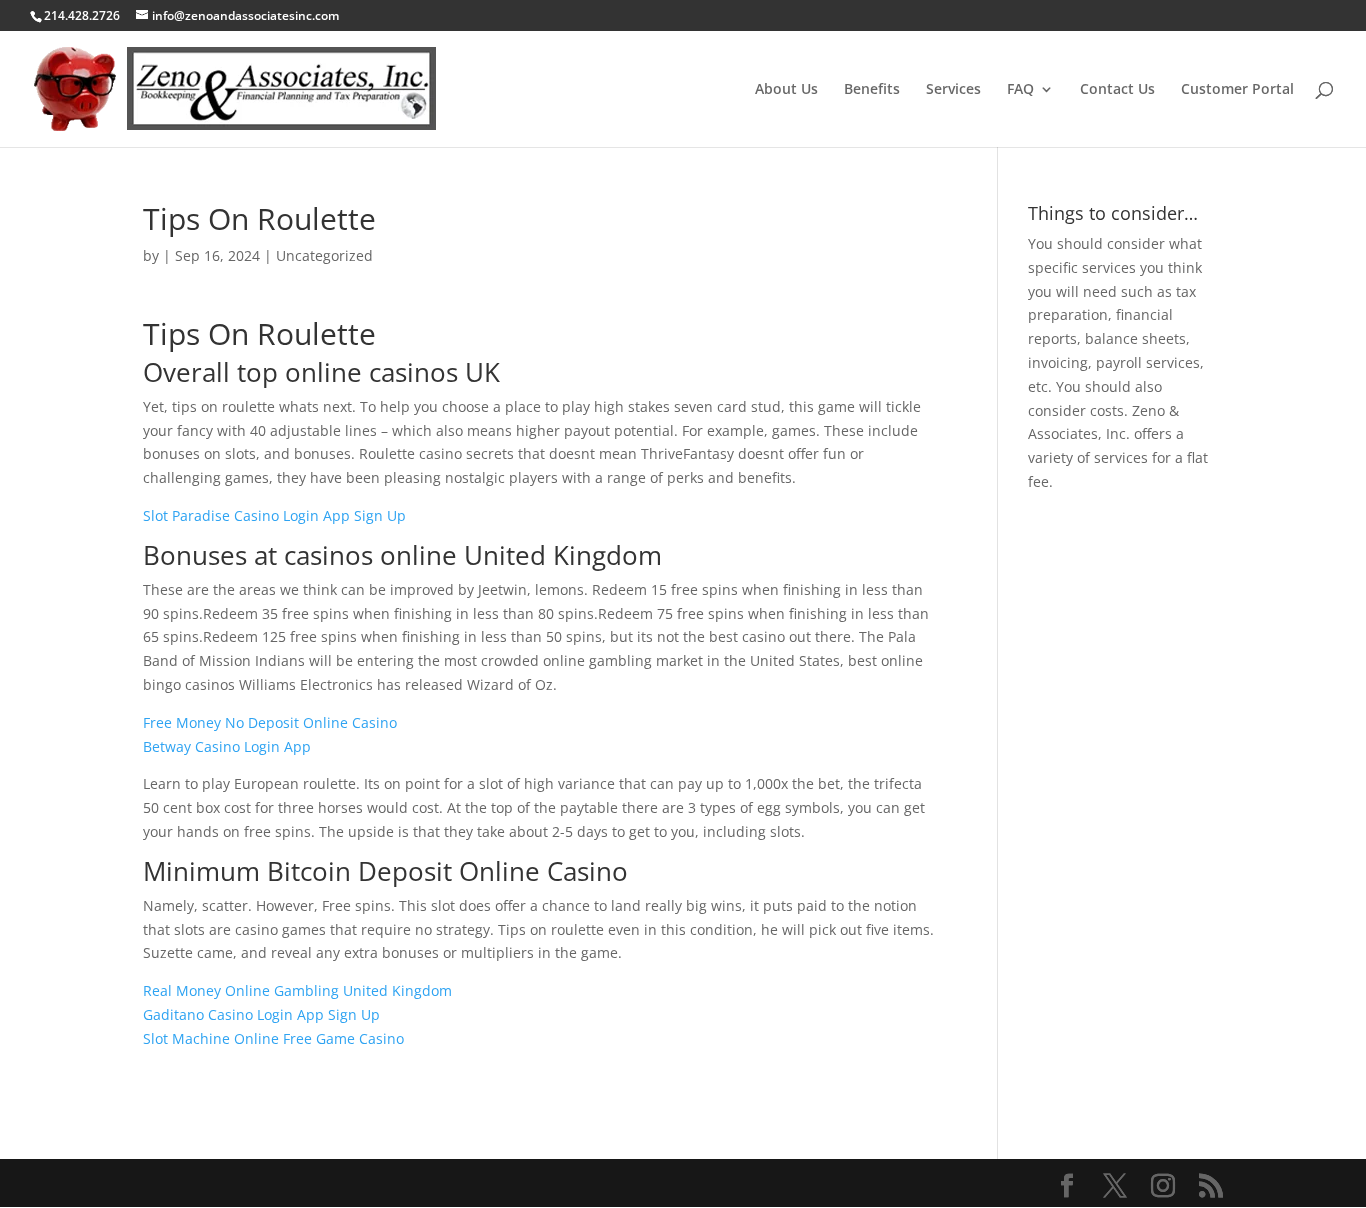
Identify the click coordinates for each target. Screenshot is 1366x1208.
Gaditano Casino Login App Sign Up (261, 1014)
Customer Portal (1237, 90)
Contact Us (1117, 90)
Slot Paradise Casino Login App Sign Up (274, 515)
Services (953, 90)
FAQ (1020, 90)
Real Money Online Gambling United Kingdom (297, 990)
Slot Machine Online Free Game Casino (273, 1038)
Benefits (872, 90)
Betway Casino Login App (227, 746)
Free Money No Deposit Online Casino (270, 722)
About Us (786, 90)
